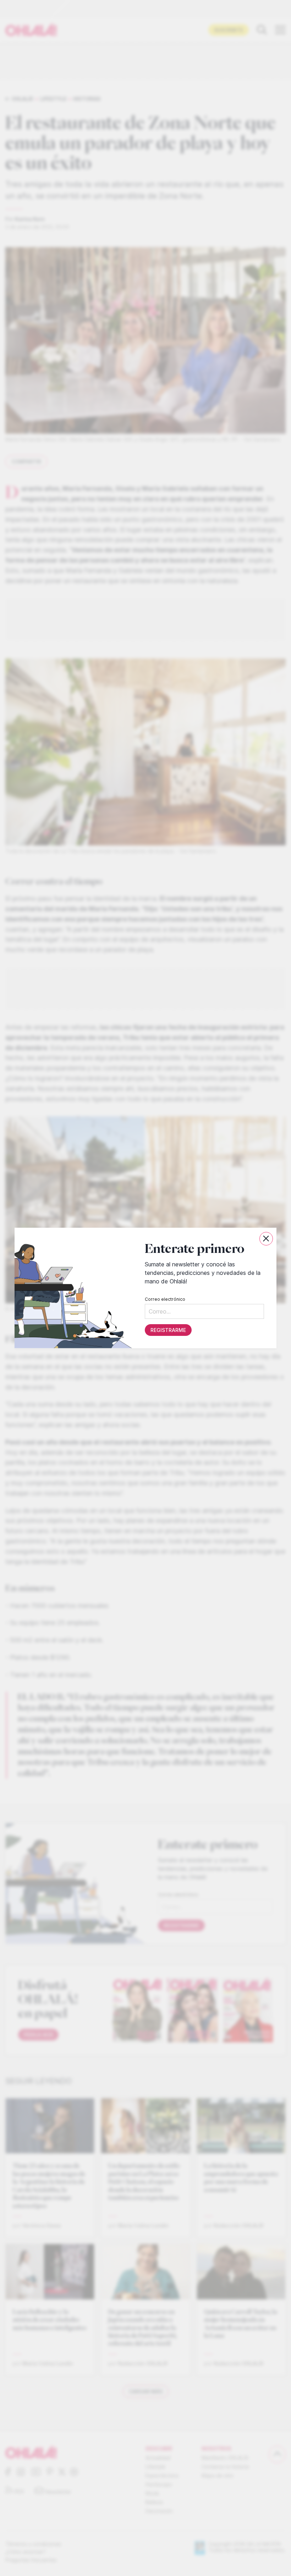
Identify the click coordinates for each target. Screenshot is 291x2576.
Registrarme (168, 1330)
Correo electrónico (165, 1299)
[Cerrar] (266, 1239)
